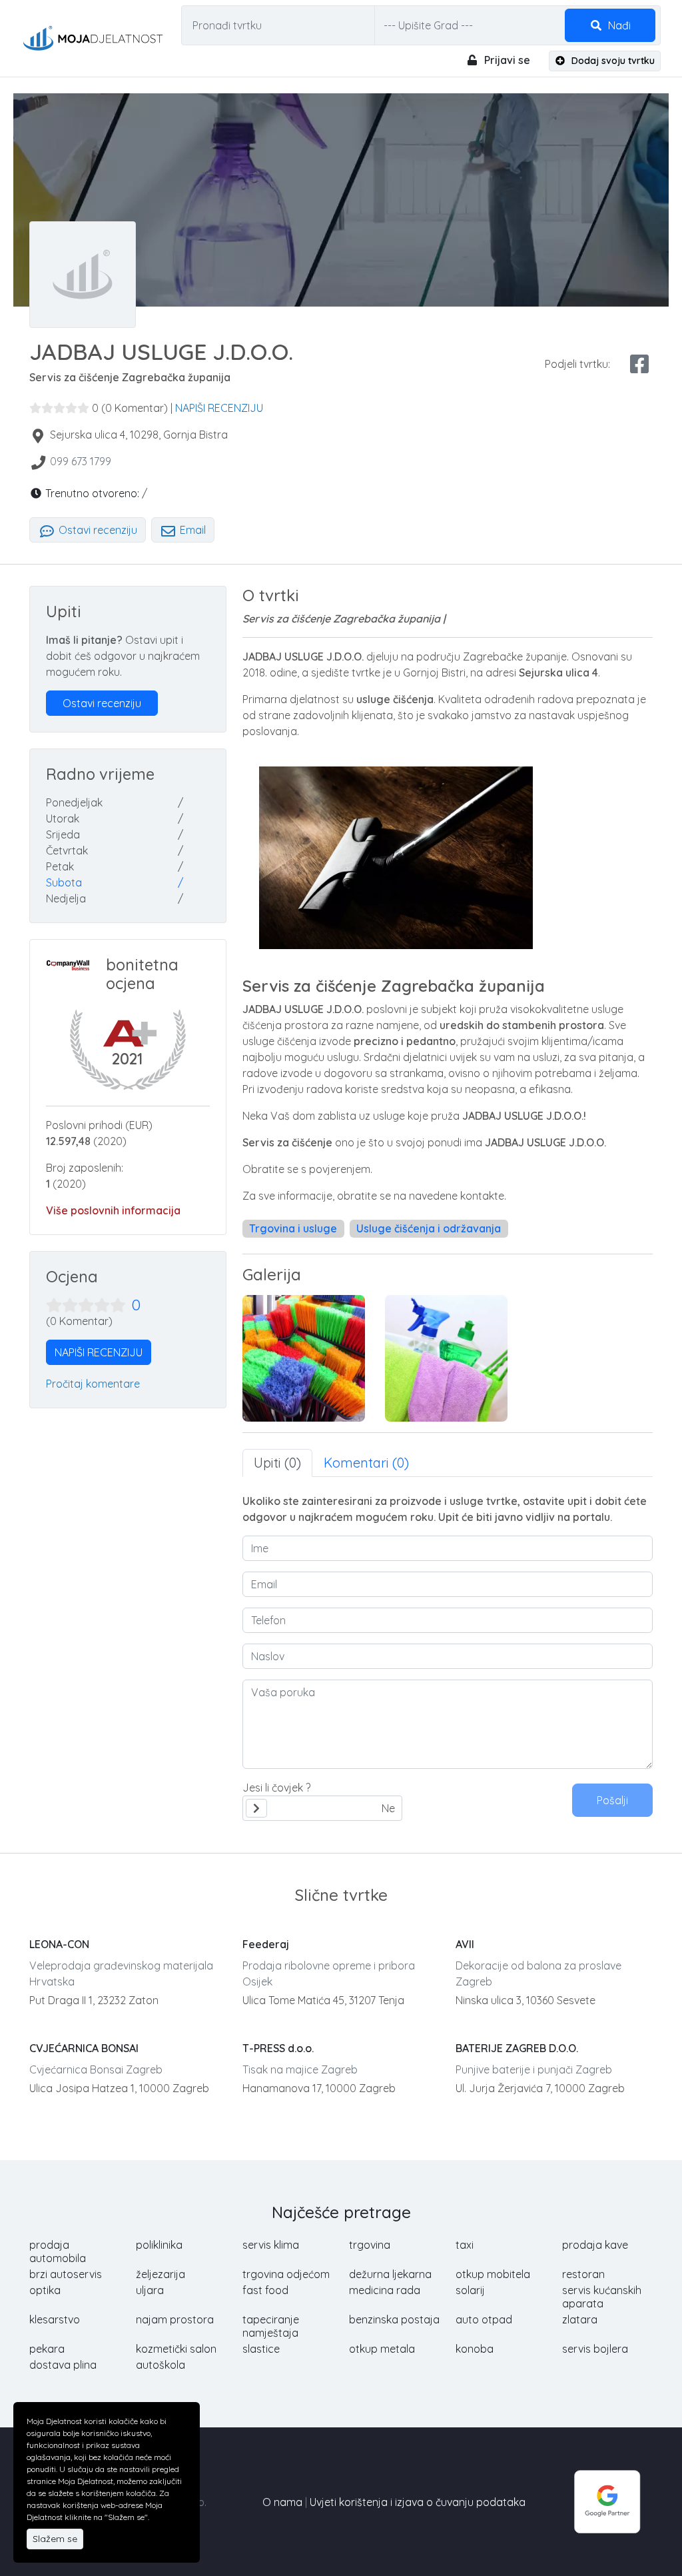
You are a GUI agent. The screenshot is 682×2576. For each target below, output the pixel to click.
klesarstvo (55, 2319)
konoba (475, 2349)
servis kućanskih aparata (602, 2297)
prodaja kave (595, 2245)
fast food (265, 2290)
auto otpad (484, 2319)
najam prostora (175, 2319)
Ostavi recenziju (97, 530)
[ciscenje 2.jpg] (304, 1358)
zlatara (580, 2319)
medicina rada (385, 2290)
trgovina (370, 2245)
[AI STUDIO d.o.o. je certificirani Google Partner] (607, 2501)
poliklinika (159, 2245)
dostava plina (63, 2365)
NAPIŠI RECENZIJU (219, 408)
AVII (465, 1944)
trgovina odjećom (286, 2274)
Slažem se (55, 2539)
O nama (282, 2502)
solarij (470, 2290)
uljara (150, 2290)
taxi (465, 2245)
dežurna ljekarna (390, 2274)
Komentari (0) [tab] (366, 1463)
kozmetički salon (176, 2349)
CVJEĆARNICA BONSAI (84, 2048)
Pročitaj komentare (93, 1384)
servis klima (271, 2245)
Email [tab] (191, 530)
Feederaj (266, 1944)
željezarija (161, 2274)
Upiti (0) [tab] (277, 1463)
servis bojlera (595, 2349)
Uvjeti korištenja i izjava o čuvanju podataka (418, 2502)
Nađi (618, 25)
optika (45, 2290)
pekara (47, 2349)
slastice (261, 2349)
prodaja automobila (58, 2251)
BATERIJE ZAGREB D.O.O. (517, 2048)
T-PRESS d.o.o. (278, 2048)
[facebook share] (639, 364)
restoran (583, 2274)
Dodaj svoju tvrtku (612, 61)
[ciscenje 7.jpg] (446, 1358)
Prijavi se (506, 60)
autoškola (161, 2365)
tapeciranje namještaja (271, 2326)
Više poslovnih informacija (113, 1210)
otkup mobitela (493, 2274)
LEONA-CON (59, 1944)
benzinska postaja (394, 2319)
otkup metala (382, 2349)
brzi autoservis (66, 2274)
